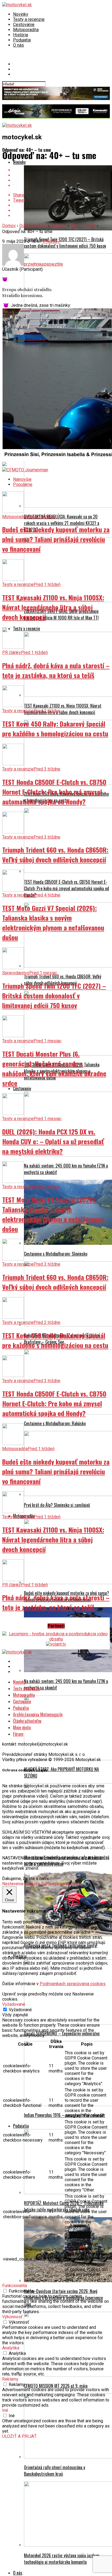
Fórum (18, 1734)
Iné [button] (5, 2410)
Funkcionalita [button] (15, 2286)
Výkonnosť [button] (12, 2317)
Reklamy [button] (10, 2379)
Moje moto (22, 1727)
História (21, 35)
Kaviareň (59, 226)
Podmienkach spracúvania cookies (73, 1984)
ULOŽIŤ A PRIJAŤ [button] (19, 2436)
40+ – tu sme (83, 226)
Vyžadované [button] (14, 2004)
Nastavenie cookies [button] (21, 1884)
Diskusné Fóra (33, 226)
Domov (9, 226)
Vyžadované (20, 2010)
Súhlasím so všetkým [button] (62, 1884)
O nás (18, 45)
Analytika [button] (11, 2348)
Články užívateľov (27, 1721)
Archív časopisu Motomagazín (38, 1714)
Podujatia (22, 40)
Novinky (21, 14)
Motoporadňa (26, 30)
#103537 (51, 241)
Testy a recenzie (29, 19)
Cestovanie (24, 25)
